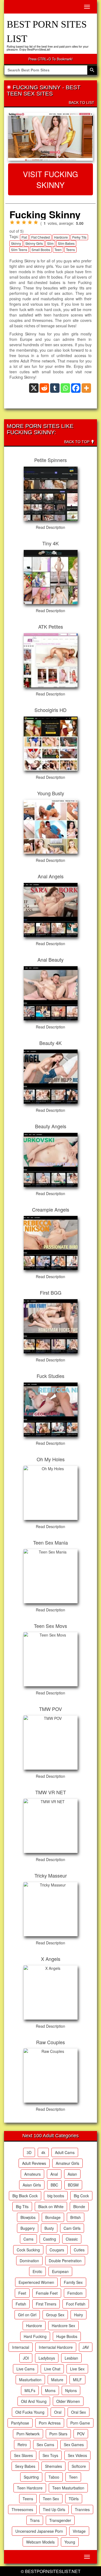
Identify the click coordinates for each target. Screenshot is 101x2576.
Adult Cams (65, 2152)
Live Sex (77, 2369)
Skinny (16, 243)
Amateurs (32, 2174)
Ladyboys (47, 2358)
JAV (86, 2347)
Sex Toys (50, 2455)
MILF (77, 2380)
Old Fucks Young (30, 2412)
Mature (57, 2380)
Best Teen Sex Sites (44, 90)
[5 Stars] (36, 222)
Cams (28, 2239)
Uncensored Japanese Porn (39, 2531)
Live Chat (52, 2369)
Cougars (57, 2250)
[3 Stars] (24, 222)
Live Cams (25, 2369)
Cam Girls (72, 2228)
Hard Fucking (35, 2336)
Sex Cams (45, 2445)
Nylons (71, 2390)
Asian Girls (32, 2185)
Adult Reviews (34, 2163)
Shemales (53, 2466)
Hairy (79, 2315)
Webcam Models (40, 2542)
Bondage (53, 2217)
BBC (54, 2185)
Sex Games (74, 2445)
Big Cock (81, 2196)
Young (70, 2542)
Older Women (68, 2401)
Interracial (21, 2347)
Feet (22, 2293)
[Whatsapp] (65, 388)
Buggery (28, 2228)
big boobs (56, 2196)
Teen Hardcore (30, 2488)
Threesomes (22, 2509)
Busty (49, 2228)
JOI (26, 2358)
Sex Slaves (23, 2455)
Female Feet (47, 2293)
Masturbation (30, 2380)
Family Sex (73, 2282)
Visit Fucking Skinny (50, 179)
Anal (54, 2174)
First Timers (46, 2304)
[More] (86, 388)
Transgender (60, 2520)
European (60, 2271)
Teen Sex (51, 2499)
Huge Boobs (67, 2336)
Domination (29, 2261)
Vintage (79, 2531)
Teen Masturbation (68, 2488)
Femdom (75, 2293)
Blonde (79, 2206)
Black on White (51, 2206)
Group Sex (55, 2315)
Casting (50, 2239)
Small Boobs (41, 250)
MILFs (30, 2390)
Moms (50, 2390)
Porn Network (28, 2434)
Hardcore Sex (63, 2326)
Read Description (50, 527)
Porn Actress (50, 2423)
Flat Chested (41, 237)
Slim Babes (66, 243)
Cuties (79, 2250)
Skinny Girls (34, 243)
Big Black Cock (25, 2196)
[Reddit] (44, 388)
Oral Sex (79, 2412)
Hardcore (61, 237)
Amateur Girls (67, 2163)
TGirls (74, 2499)
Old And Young (34, 2401)
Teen (58, 250)
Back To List (81, 103)
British (76, 2217)
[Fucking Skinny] (50, 137)
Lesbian (71, 2358)
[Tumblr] (55, 388)
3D (29, 2152)
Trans (35, 2520)
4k (43, 2152)
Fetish (21, 2304)
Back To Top (77, 442)
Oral (58, 2412)
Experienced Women (36, 2282)
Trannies (82, 2509)
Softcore (79, 2466)
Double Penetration (65, 2261)
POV (81, 2434)
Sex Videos (77, 2455)
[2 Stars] (18, 222)
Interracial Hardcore (56, 2347)
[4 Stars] (30, 222)
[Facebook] (76, 388)
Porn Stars (58, 2434)
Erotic (37, 2271)
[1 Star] (12, 222)
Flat (24, 237)
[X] (34, 388)
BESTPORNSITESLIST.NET (53, 2571)
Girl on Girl (27, 2315)
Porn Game (80, 2423)
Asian (72, 2174)
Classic (72, 2239)
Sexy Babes (25, 2466)
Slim (50, 243)
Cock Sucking (28, 2250)
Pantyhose (20, 2423)
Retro (22, 2445)
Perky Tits (79, 237)
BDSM (73, 2185)
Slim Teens (19, 250)
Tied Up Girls (54, 2509)
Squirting (31, 2477)
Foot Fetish (76, 2304)
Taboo (54, 2477)
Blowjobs (28, 2217)
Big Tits (22, 2206)
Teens (70, 250)
